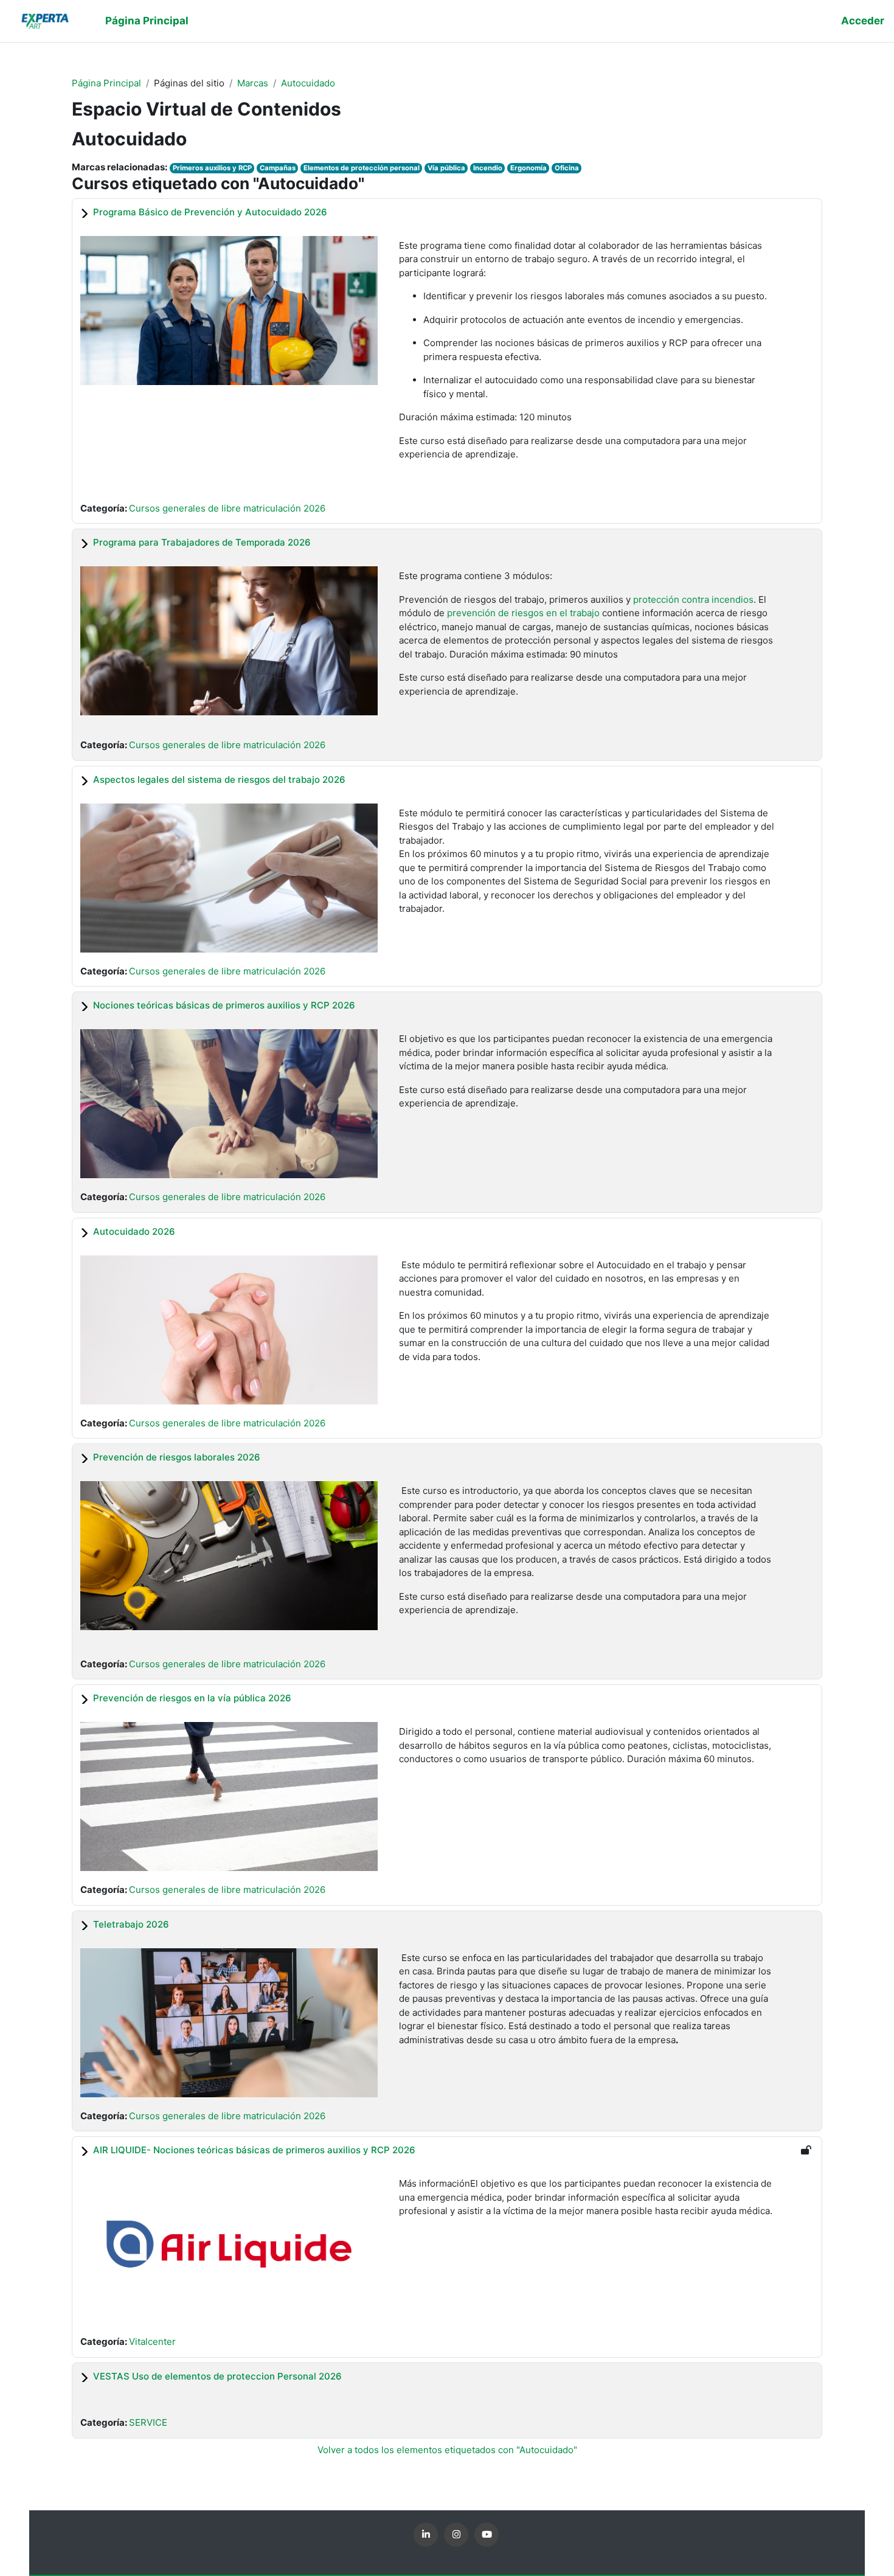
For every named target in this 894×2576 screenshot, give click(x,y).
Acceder (863, 21)
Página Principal (106, 83)
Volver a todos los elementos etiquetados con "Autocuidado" (447, 2450)
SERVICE (148, 2422)
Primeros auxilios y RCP (212, 168)
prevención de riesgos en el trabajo (523, 613)
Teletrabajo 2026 (131, 1924)
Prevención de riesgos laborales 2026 (177, 1457)
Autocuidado (308, 83)
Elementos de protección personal (362, 168)
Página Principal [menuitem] (147, 21)
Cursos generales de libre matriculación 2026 (227, 508)
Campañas (278, 168)
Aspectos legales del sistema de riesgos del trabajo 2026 (219, 779)
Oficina (567, 168)
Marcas (253, 83)
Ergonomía (528, 168)
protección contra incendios (693, 599)
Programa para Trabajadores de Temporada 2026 (202, 542)
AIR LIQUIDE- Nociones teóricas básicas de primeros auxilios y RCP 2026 (254, 2150)
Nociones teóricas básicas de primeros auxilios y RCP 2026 (224, 1005)
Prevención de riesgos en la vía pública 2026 (192, 1698)
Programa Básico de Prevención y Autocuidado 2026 (210, 212)
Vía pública (446, 168)
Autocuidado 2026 (134, 1231)
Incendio (488, 168)
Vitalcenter (152, 2342)
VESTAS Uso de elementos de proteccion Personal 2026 (217, 2376)
